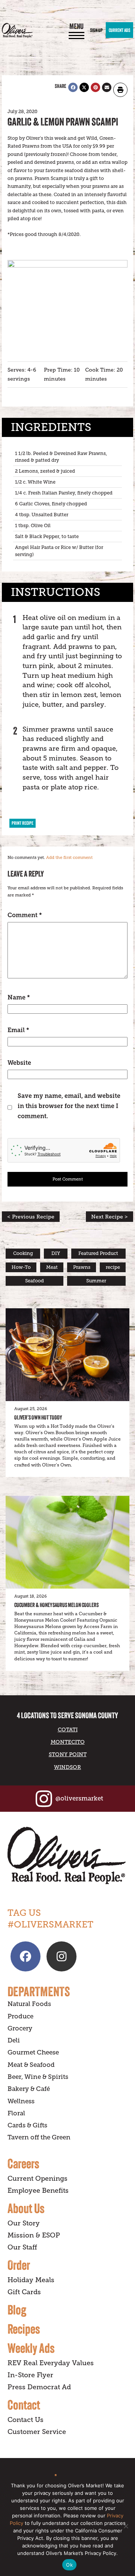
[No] (126, 2526)
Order (19, 2265)
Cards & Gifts (27, 2125)
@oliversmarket (79, 1798)
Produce (20, 2016)
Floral (16, 2113)
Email (18, 1030)
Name (19, 997)
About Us (26, 2208)
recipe (113, 1267)
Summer (96, 1281)
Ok (69, 2565)
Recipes (24, 2329)
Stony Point (68, 1754)
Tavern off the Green (39, 2137)
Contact (24, 2405)
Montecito (68, 1742)
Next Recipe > (109, 1217)
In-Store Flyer (30, 2375)
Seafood (34, 1281)
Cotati (68, 1729)
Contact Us (25, 2420)
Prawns (82, 1267)
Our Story (24, 2223)
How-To (21, 1267)
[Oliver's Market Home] (67, 1856)
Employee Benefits (38, 2191)
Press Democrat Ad (39, 2387)
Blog (17, 2310)
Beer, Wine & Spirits (38, 2077)
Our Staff (22, 2247)
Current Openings (37, 2178)
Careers (23, 2163)
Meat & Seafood (31, 2065)
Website (19, 1063)
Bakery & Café (29, 2089)
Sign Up (96, 30)
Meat (52, 1267)
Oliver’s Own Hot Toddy (38, 1417)
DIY (56, 1253)
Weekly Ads (31, 2348)
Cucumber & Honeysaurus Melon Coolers (56, 1605)
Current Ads (119, 30)
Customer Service (37, 2432)
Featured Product (98, 1253)
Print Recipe (22, 823)
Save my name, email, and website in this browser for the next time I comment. (69, 1106)
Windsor (67, 1767)
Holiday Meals (31, 2280)
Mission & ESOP (34, 2235)
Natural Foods (29, 2004)
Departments (39, 1991)
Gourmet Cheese (33, 2052)
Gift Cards (24, 2292)
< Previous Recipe (31, 1217)
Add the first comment (69, 858)
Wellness (21, 2101)
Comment (25, 915)
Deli (14, 2040)
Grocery (20, 2028)
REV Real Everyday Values (51, 2363)
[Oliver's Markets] (17, 30)
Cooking (23, 1253)
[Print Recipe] (120, 90)
